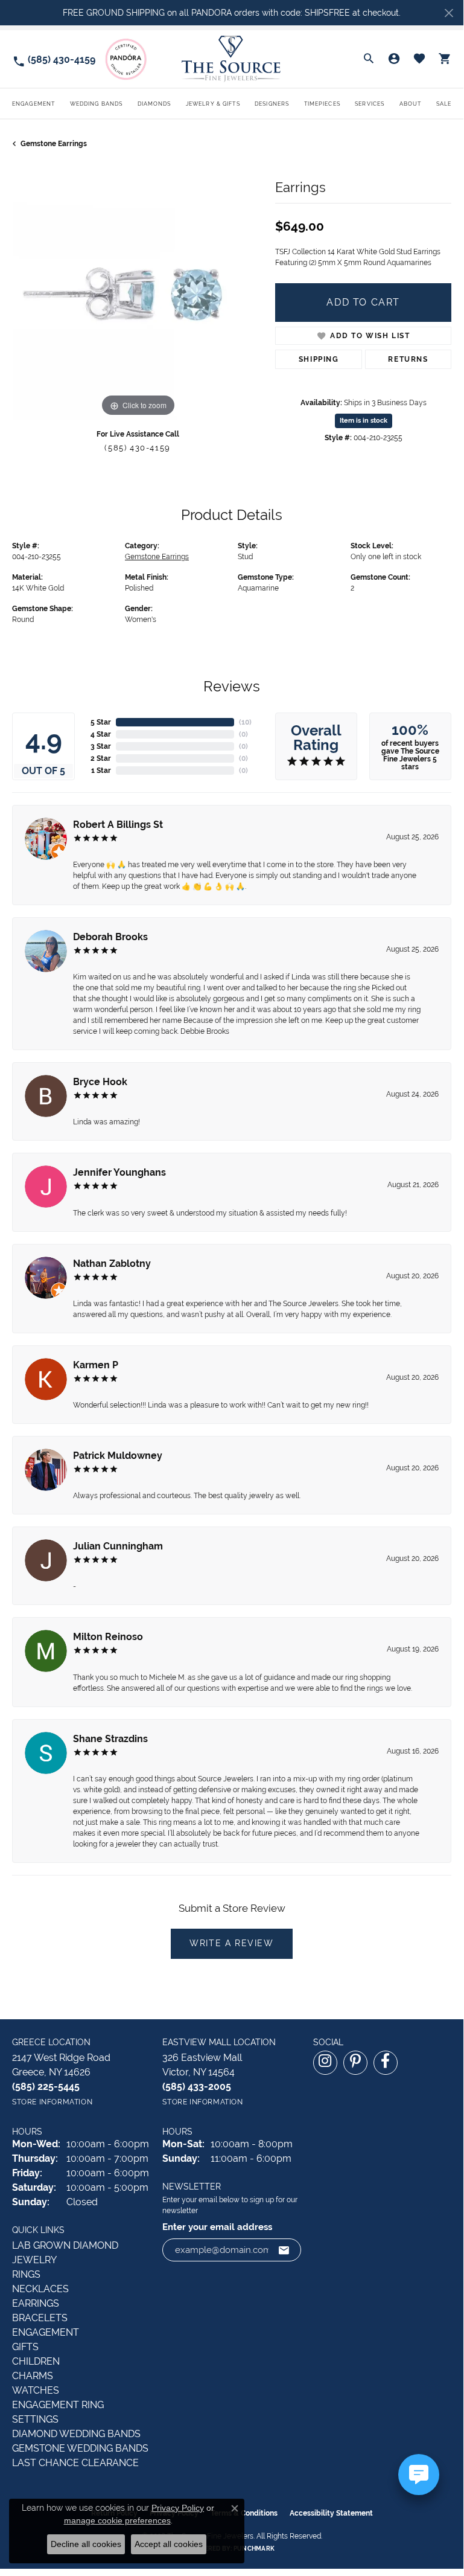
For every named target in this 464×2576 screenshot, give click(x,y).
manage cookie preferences (117, 2520)
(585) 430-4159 (137, 448)
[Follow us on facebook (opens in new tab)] (386, 2063)
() (245, 722)
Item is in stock (364, 421)
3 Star (101, 746)
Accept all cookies (169, 2544)
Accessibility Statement (331, 2513)
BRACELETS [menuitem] (40, 2318)
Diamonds (154, 104)
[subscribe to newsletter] (284, 2250)
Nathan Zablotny (112, 1264)
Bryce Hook (100, 1082)
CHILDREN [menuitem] (36, 2361)
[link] (54, 59)
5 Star (101, 722)
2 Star (101, 758)
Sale (444, 104)
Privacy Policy (178, 2508)
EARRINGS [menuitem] (36, 2303)
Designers (272, 104)
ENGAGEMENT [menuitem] (46, 2332)
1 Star (101, 771)
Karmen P (96, 1365)
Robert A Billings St (118, 825)
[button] (369, 59)
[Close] (449, 13)
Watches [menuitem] (36, 2390)
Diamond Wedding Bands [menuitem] (76, 2434)
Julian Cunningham (118, 1546)
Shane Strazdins (110, 1739)
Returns (408, 359)
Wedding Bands (97, 104)
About (411, 104)
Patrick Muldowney (118, 1456)
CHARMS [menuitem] (33, 2376)
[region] (138, 294)
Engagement (33, 104)
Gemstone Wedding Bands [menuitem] (80, 2448)
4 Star (101, 734)
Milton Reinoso (108, 1637)
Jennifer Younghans (119, 1172)
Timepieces (322, 104)
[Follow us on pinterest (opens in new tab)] (355, 2063)
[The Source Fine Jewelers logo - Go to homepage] (231, 59)
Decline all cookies (86, 2544)
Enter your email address (217, 2227)
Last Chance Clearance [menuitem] (75, 2463)
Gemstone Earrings (54, 144)
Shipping (319, 359)
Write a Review (231, 1943)
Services (370, 104)
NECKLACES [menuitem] (40, 2289)
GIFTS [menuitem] (25, 2347)
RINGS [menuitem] (26, 2274)
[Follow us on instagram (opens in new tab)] (325, 2063)
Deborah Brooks (110, 937)
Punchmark (254, 2549)
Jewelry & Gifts (213, 104)
